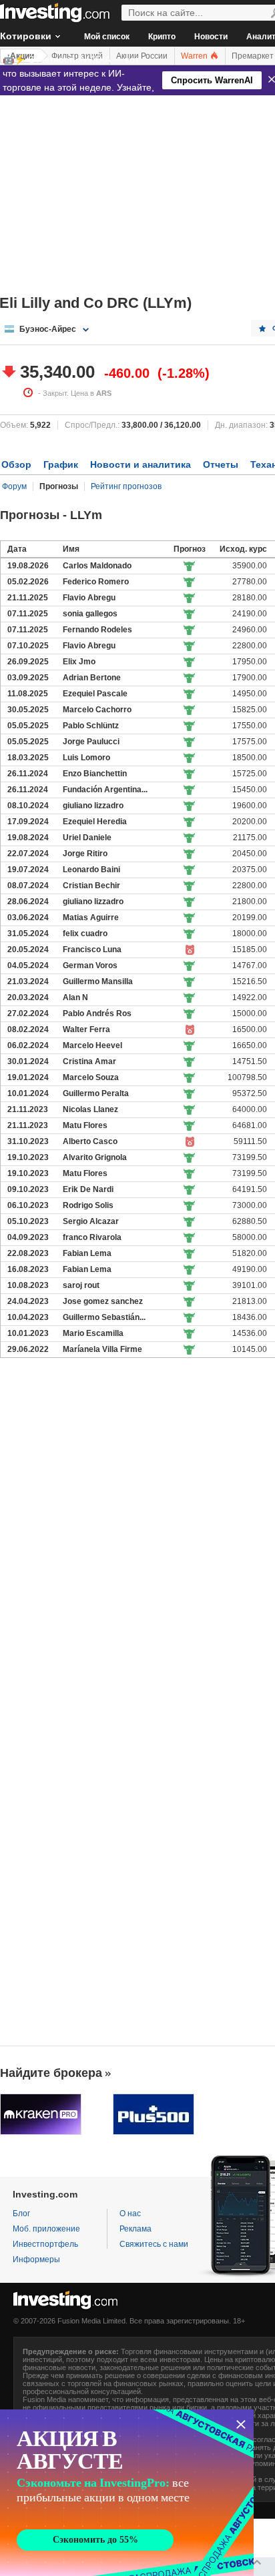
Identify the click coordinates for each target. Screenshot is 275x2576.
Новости (211, 37)
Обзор (16, 464)
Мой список (107, 37)
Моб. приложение (46, 2229)
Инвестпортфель (45, 2244)
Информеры (36, 2259)
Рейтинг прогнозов (126, 486)
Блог (21, 2214)
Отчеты (221, 464)
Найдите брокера (51, 2073)
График (61, 464)
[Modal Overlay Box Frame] (127, 2493)
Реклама (135, 2229)
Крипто (162, 37)
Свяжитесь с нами (154, 2244)
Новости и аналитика (141, 464)
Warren (195, 56)
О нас (130, 2214)
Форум (14, 486)
